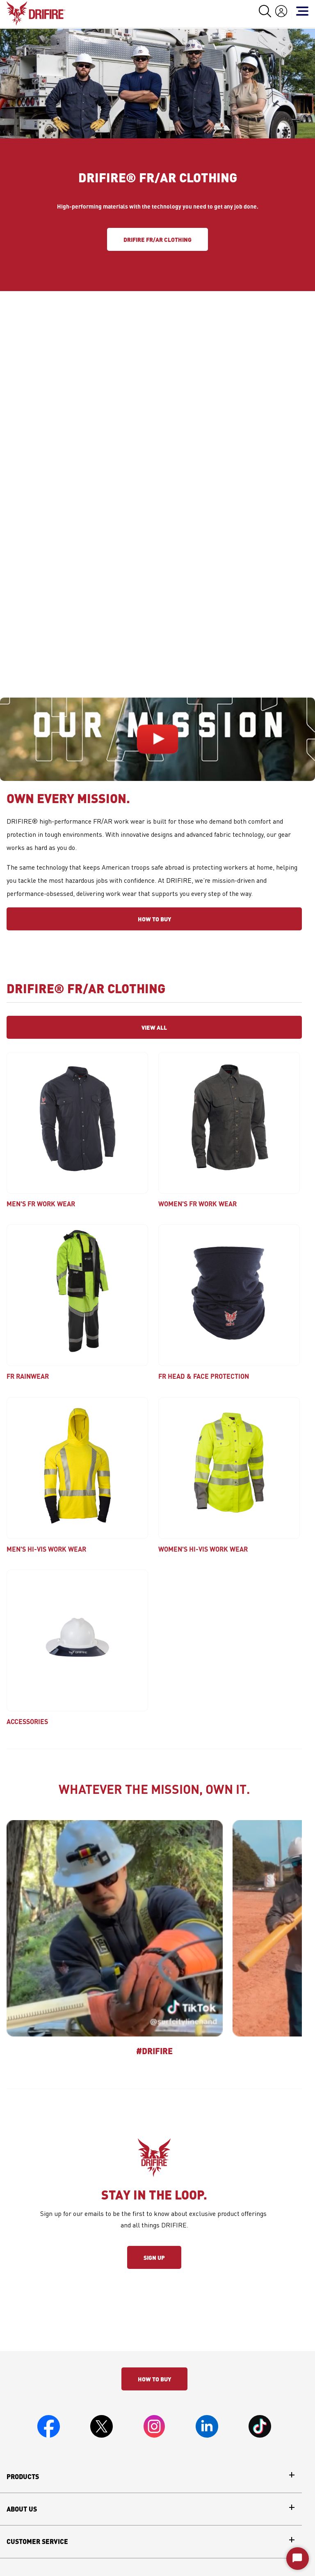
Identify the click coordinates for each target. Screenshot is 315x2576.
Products (23, 2477)
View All (154, 1027)
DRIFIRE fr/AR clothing (157, 239)
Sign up (154, 2257)
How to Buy (154, 919)
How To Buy (154, 2379)
